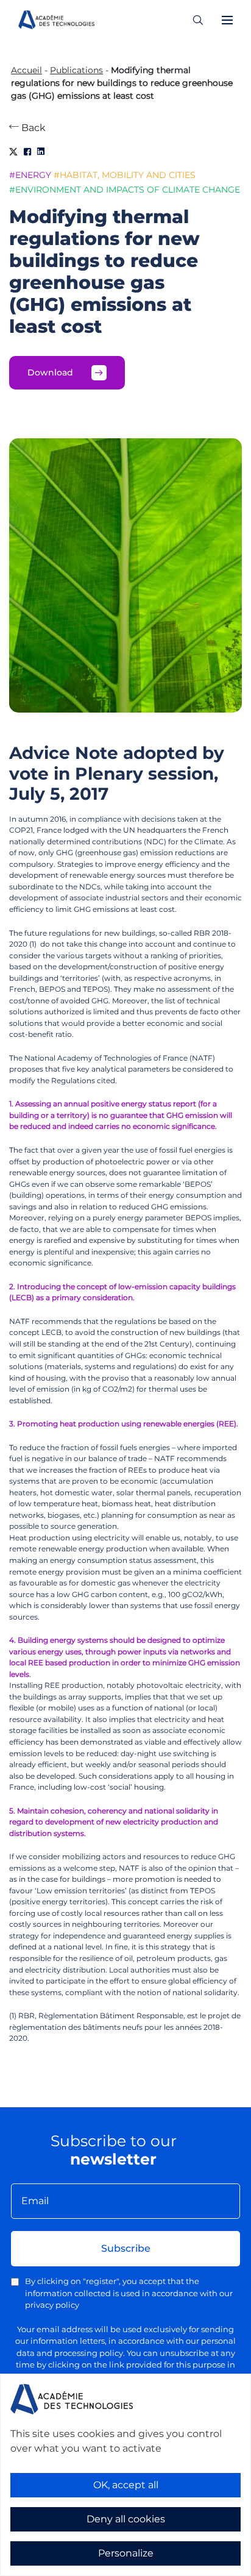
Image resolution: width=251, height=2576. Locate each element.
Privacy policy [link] (37, 2568)
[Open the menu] (227, 20)
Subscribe (126, 2248)
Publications (76, 70)
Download (50, 372)
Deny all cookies (126, 2519)
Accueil (27, 70)
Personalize (126, 2553)
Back (32, 128)
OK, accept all (126, 2485)
